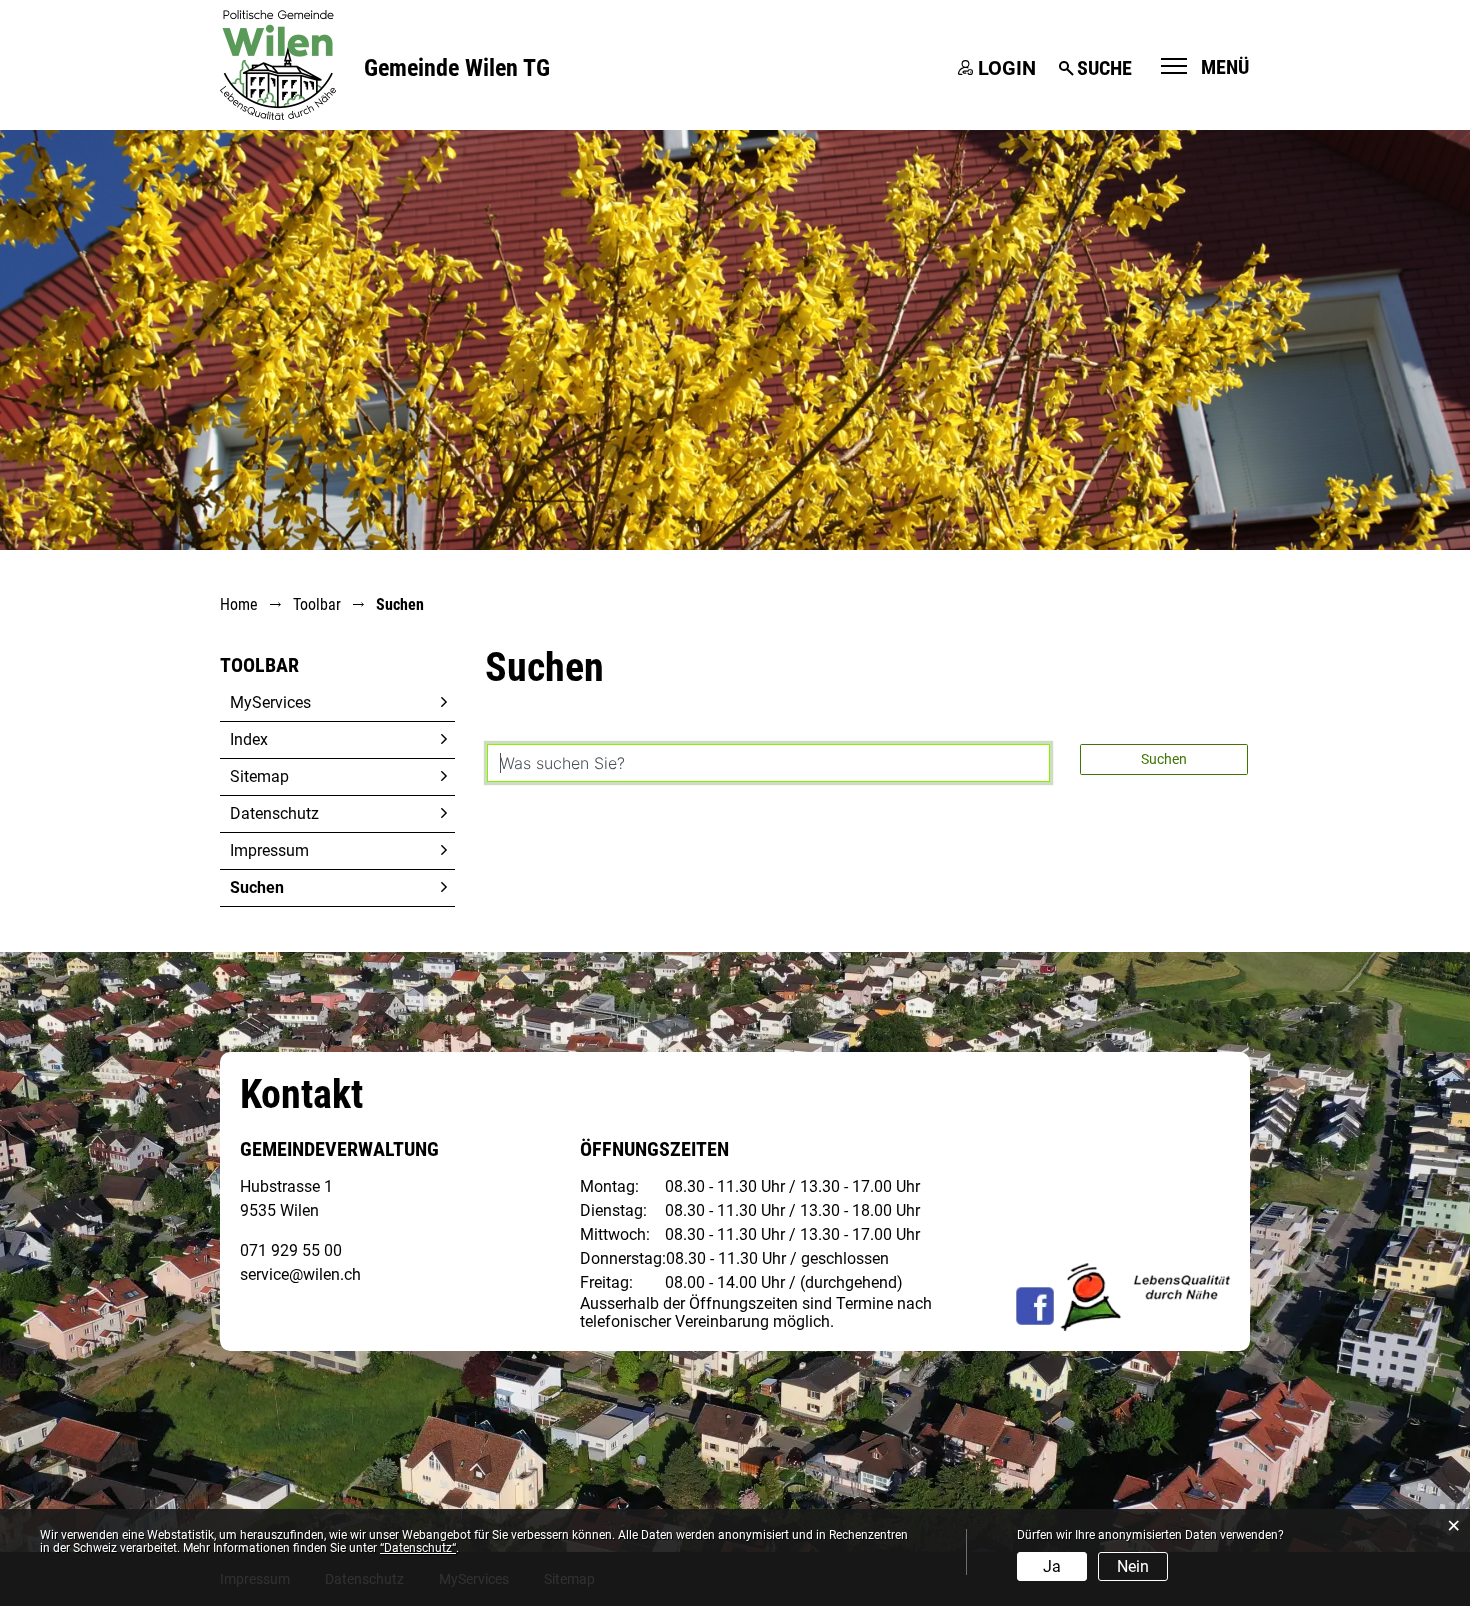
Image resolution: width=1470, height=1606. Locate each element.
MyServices (270, 702)
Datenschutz (274, 813)
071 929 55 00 (291, 1250)
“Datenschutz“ (418, 1548)
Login (1007, 68)
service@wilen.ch (300, 1274)
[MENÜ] (1174, 65)
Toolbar (259, 665)
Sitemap (259, 776)
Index (249, 739)
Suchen (304, 887)
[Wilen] (278, 63)
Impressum (269, 850)
